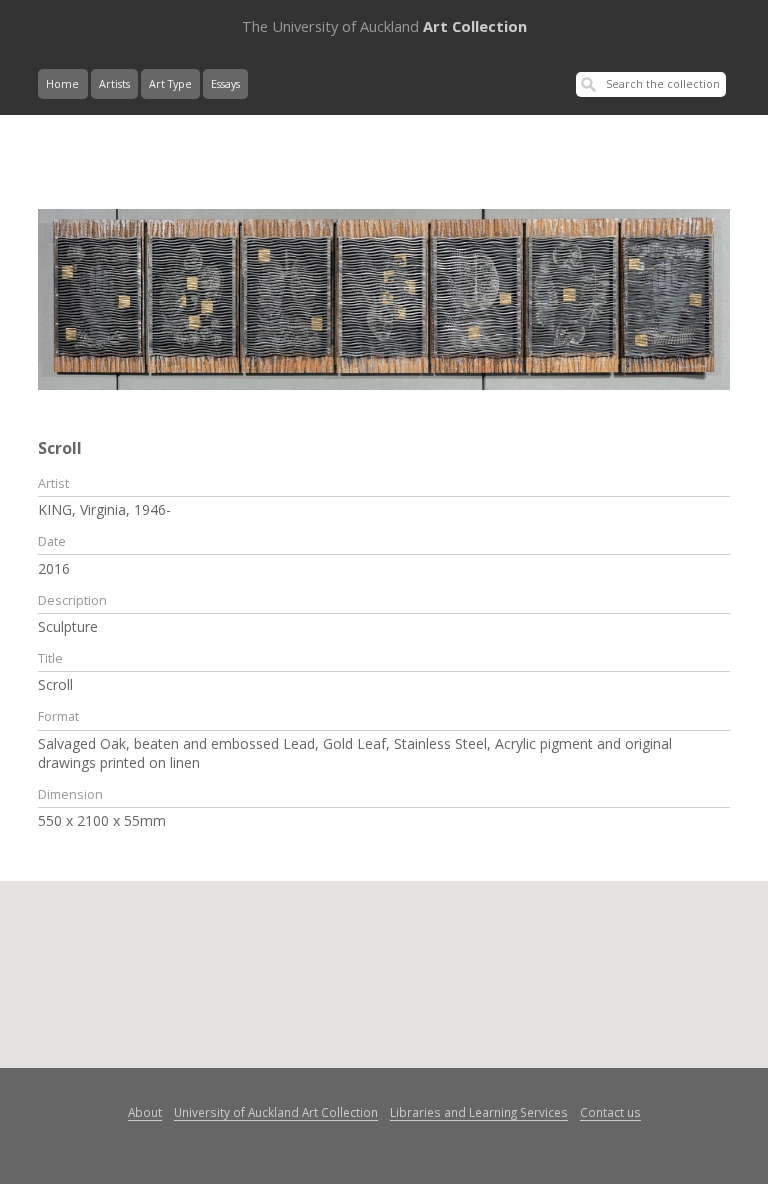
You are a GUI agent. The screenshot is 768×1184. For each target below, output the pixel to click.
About (145, 1112)
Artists (114, 84)
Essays (225, 84)
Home (62, 84)
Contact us (610, 1112)
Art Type (170, 84)
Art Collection (384, 26)
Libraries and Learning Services (479, 1112)
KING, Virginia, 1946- (104, 509)
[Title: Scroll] (383, 298)
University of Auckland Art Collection (276, 1112)
